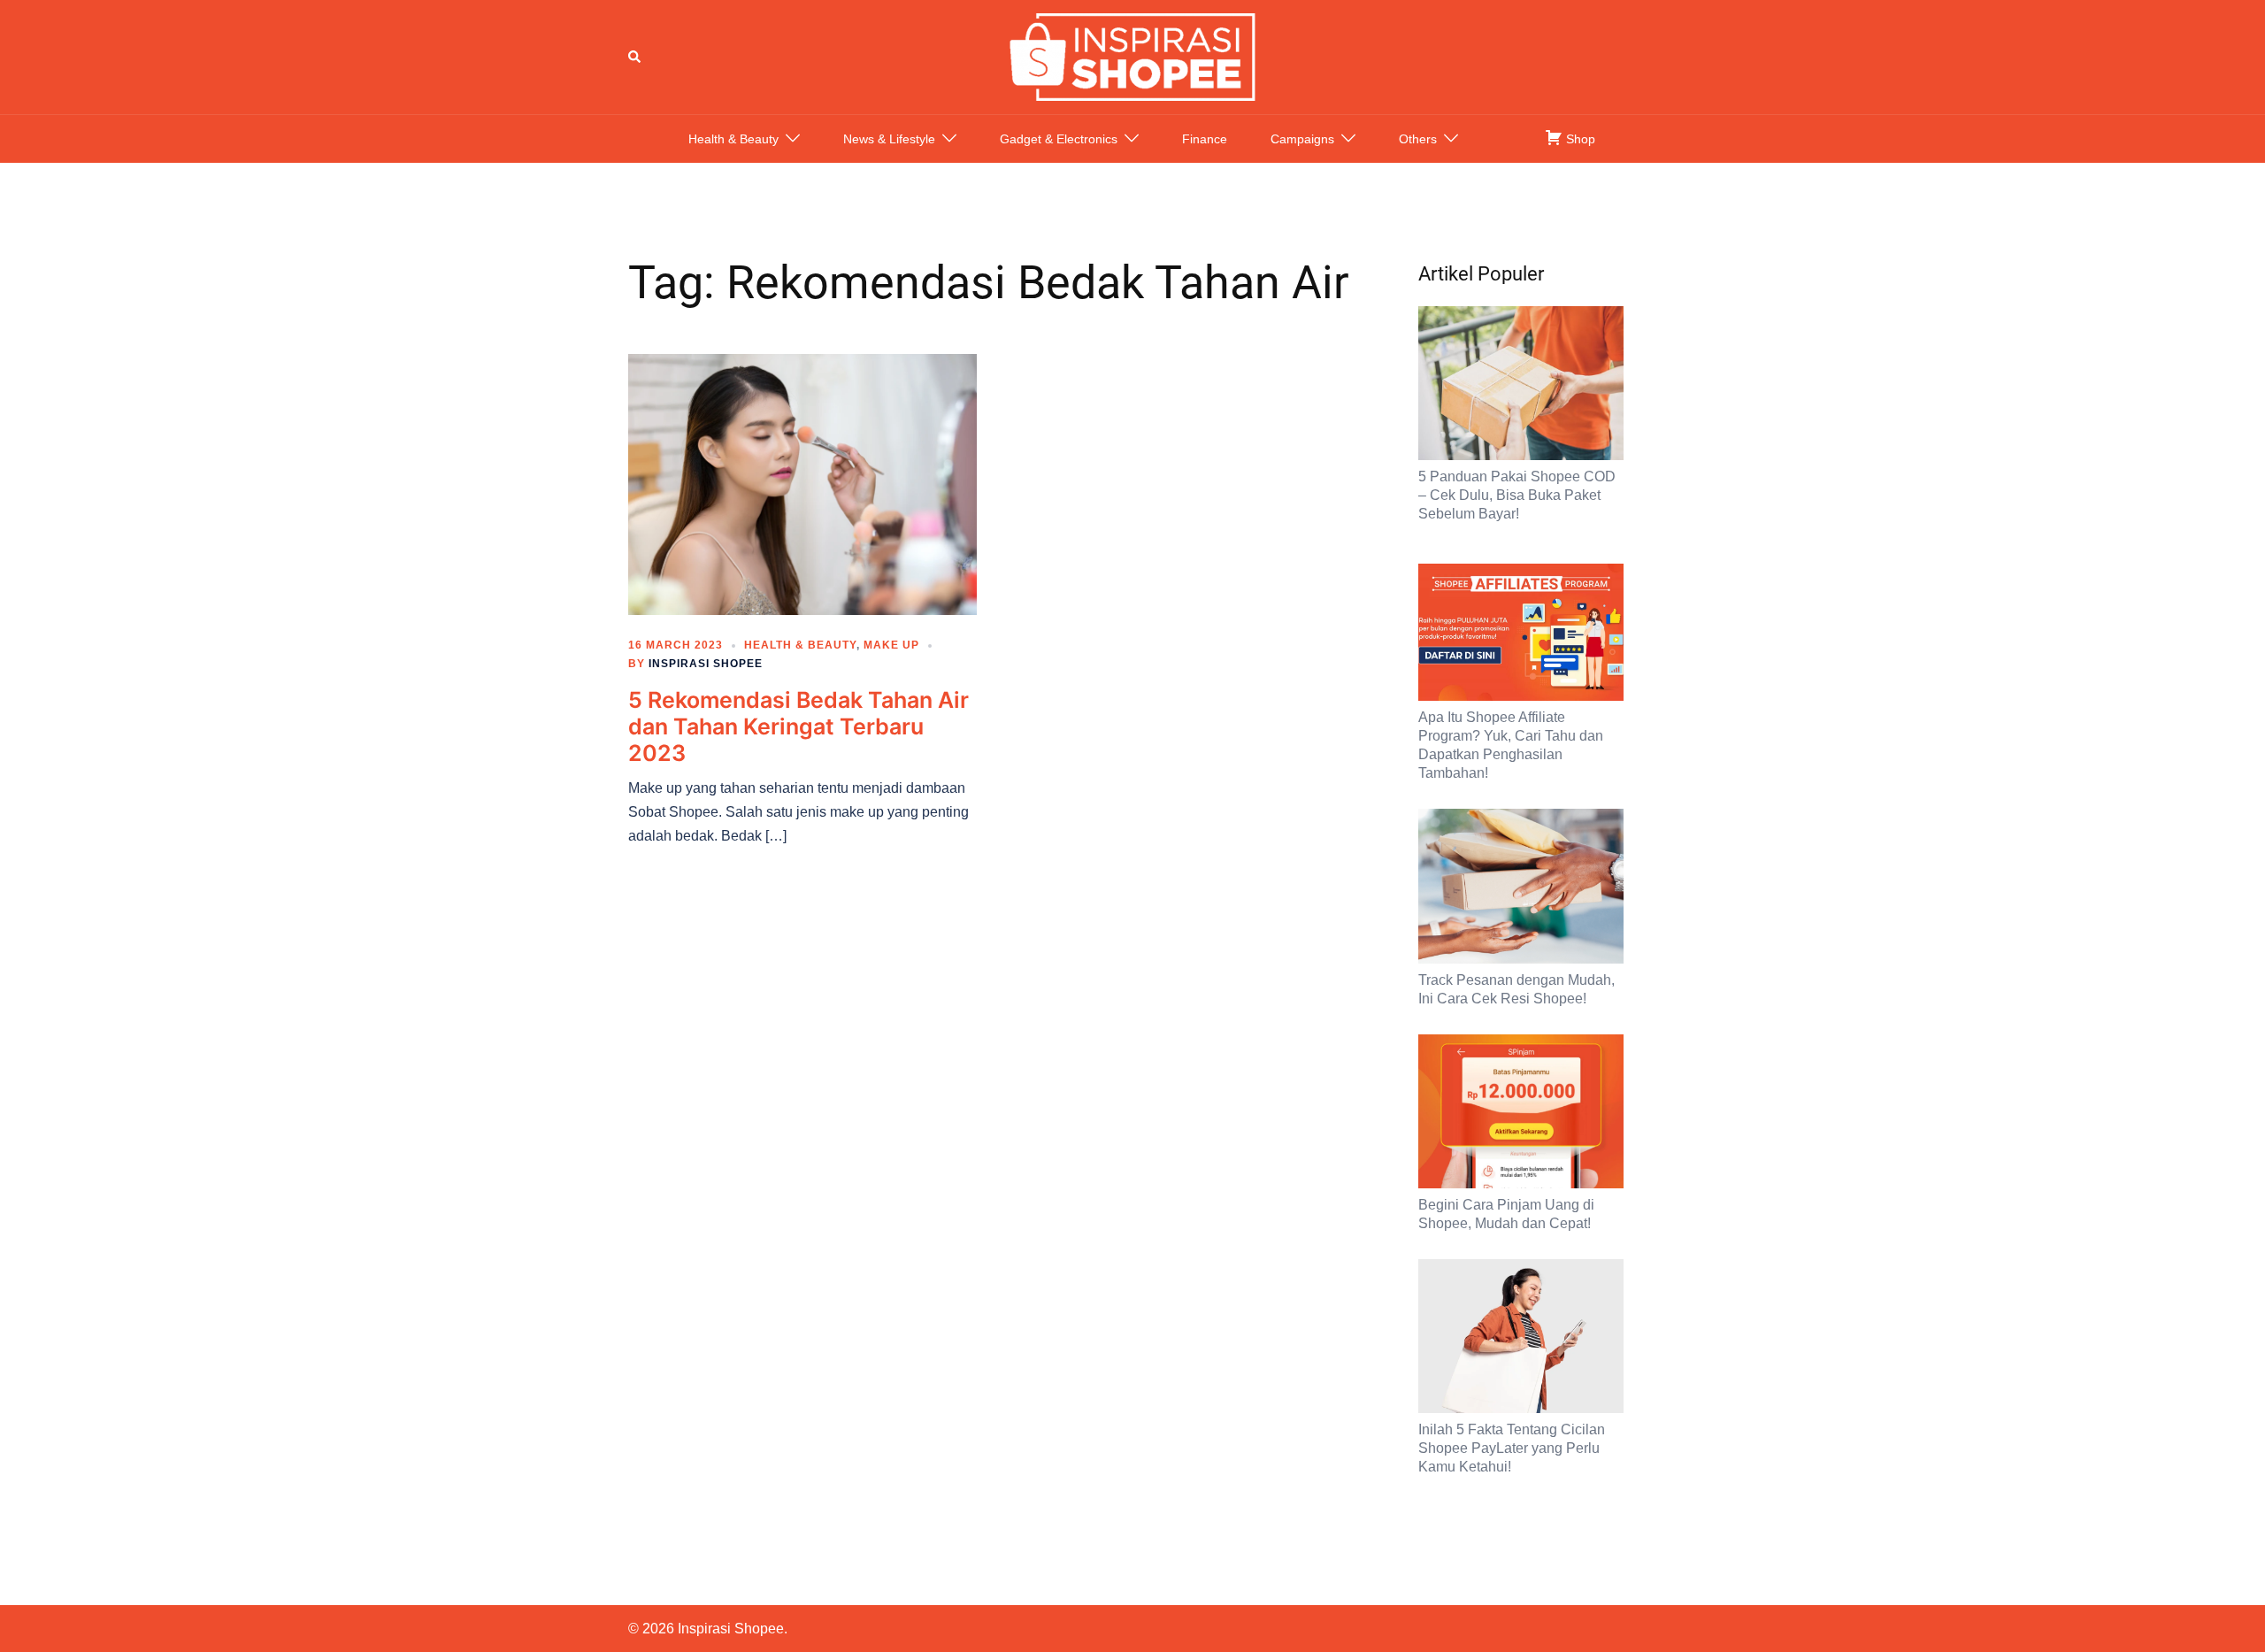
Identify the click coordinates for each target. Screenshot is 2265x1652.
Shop (1579, 139)
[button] (635, 57)
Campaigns (1302, 139)
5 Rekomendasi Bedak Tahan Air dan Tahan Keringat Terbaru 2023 (799, 726)
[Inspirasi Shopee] (1132, 56)
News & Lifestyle (889, 139)
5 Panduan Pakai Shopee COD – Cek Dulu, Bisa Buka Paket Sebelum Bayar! (1517, 495)
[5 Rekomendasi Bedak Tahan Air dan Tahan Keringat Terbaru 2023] (802, 483)
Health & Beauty (733, 139)
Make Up (891, 645)
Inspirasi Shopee (706, 664)
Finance (1205, 139)
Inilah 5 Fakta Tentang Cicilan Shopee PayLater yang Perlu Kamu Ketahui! (1512, 1448)
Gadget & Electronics (1059, 139)
